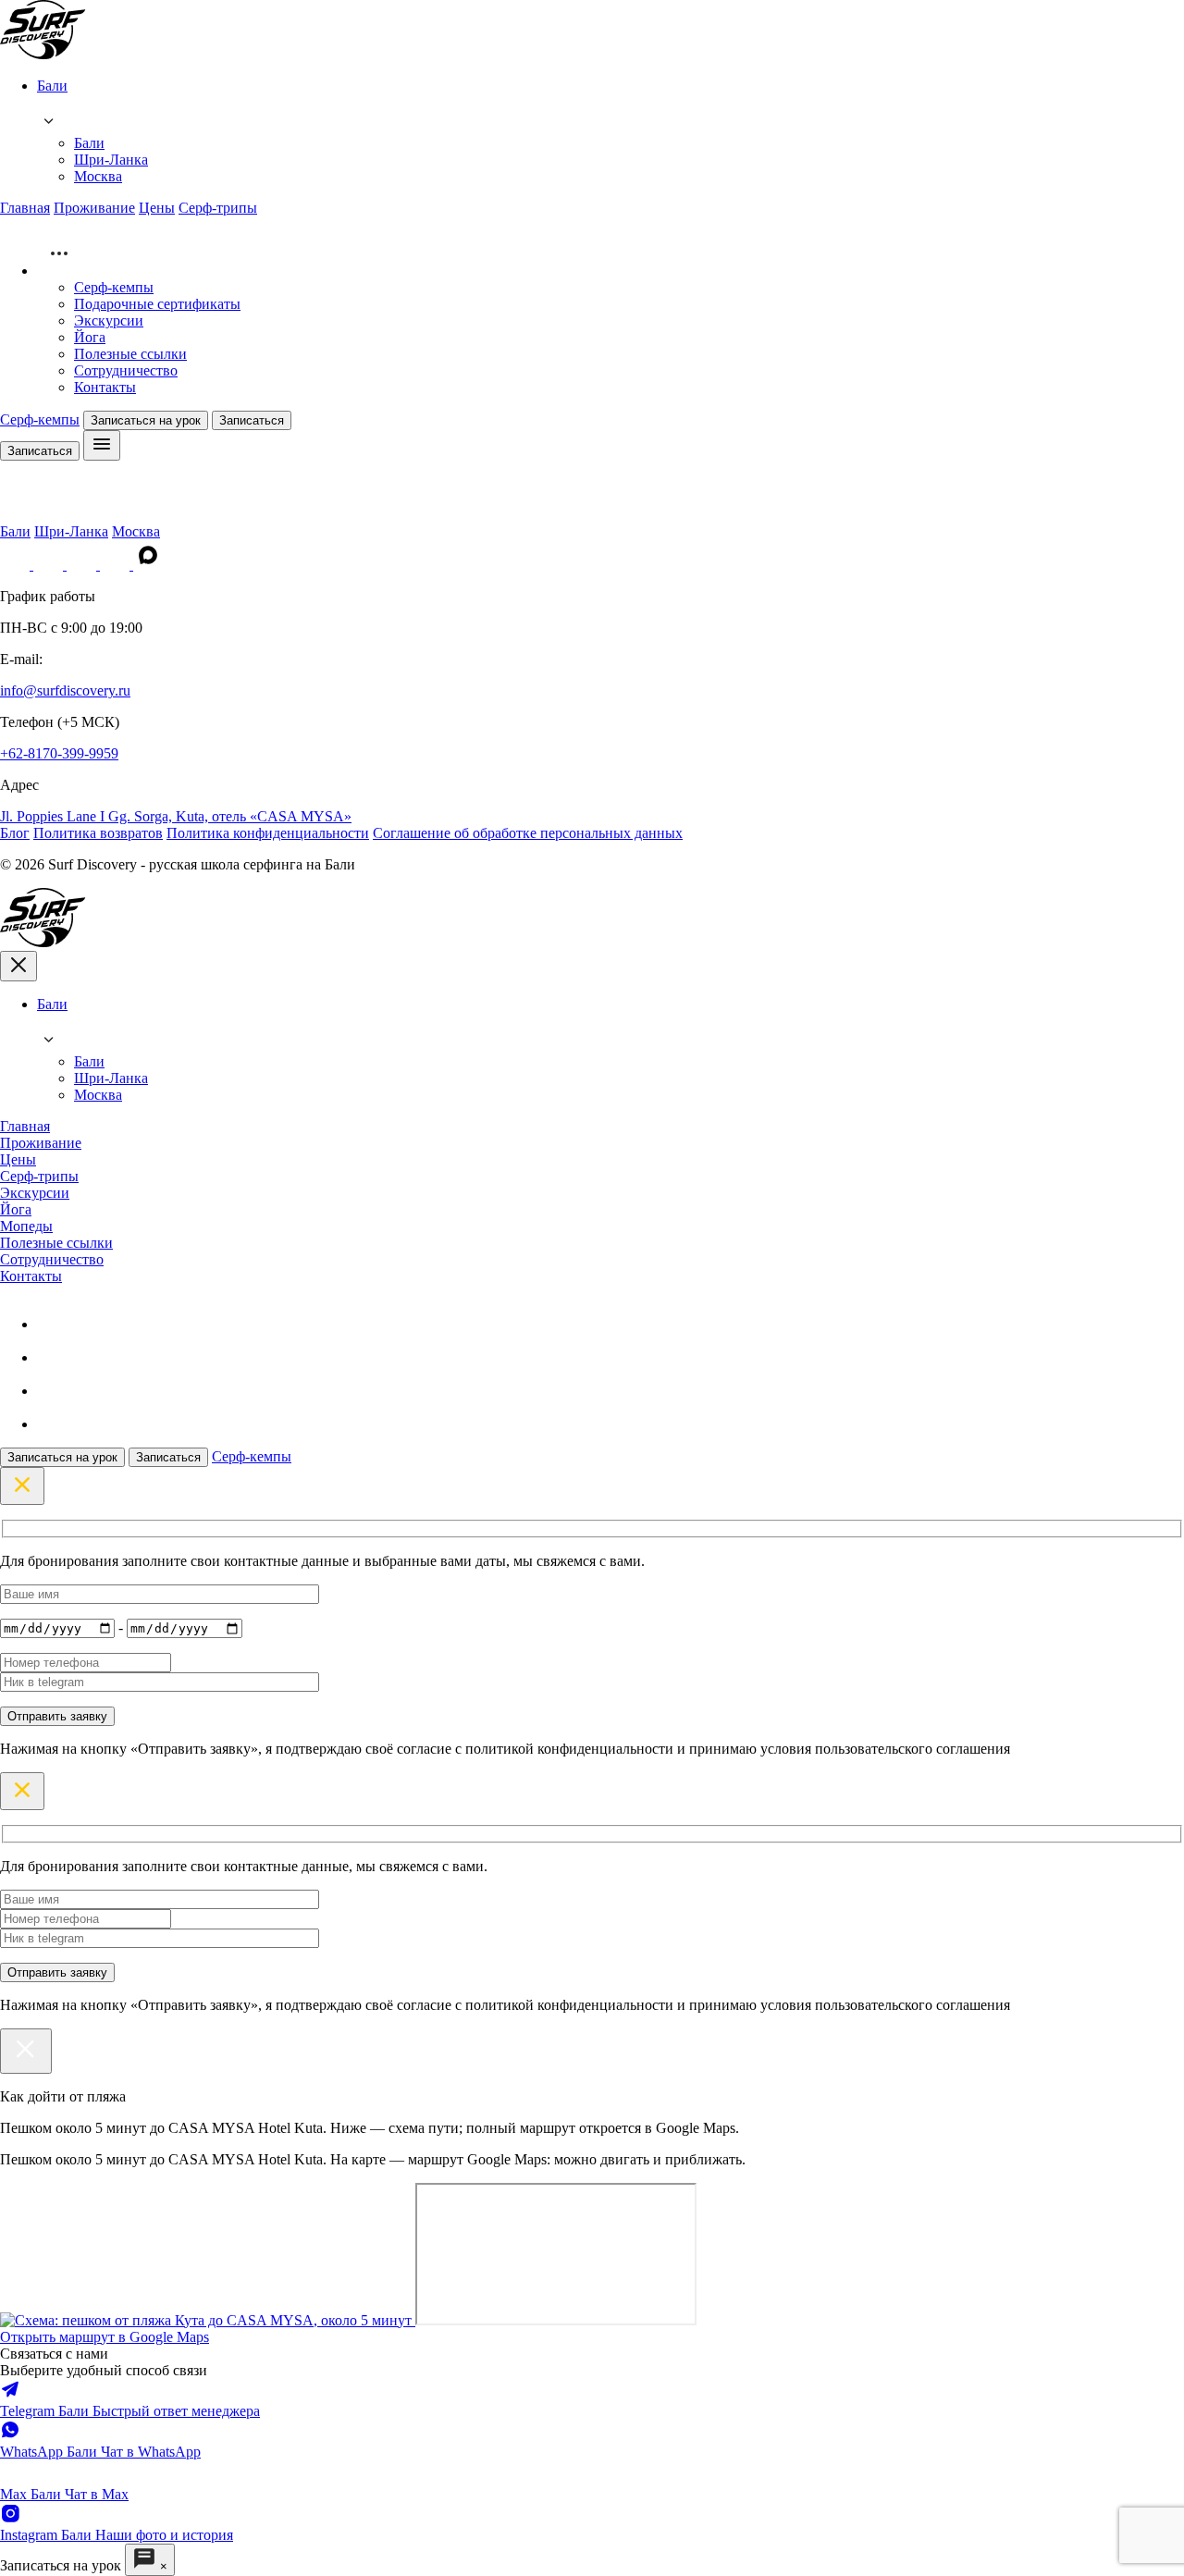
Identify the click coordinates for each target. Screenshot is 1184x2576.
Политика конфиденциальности (268, 833)
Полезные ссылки (130, 354)
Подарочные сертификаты (157, 304)
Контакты (105, 387)
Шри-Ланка (111, 160)
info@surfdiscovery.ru (65, 690)
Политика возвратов (98, 833)
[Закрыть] (26, 2051)
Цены (157, 208)
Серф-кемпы (114, 287)
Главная (25, 208)
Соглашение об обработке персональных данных (528, 833)
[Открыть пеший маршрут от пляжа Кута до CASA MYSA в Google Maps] (208, 2320)
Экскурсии (109, 320)
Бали (89, 143)
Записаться (252, 420)
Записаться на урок (146, 420)
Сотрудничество (126, 370)
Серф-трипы (218, 208)
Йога (90, 337)
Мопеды (26, 1226)
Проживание (94, 208)
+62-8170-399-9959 (59, 753)
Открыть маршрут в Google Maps (105, 2337)
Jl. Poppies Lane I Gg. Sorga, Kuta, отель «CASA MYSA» (176, 816)
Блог (15, 833)
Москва (98, 176)
